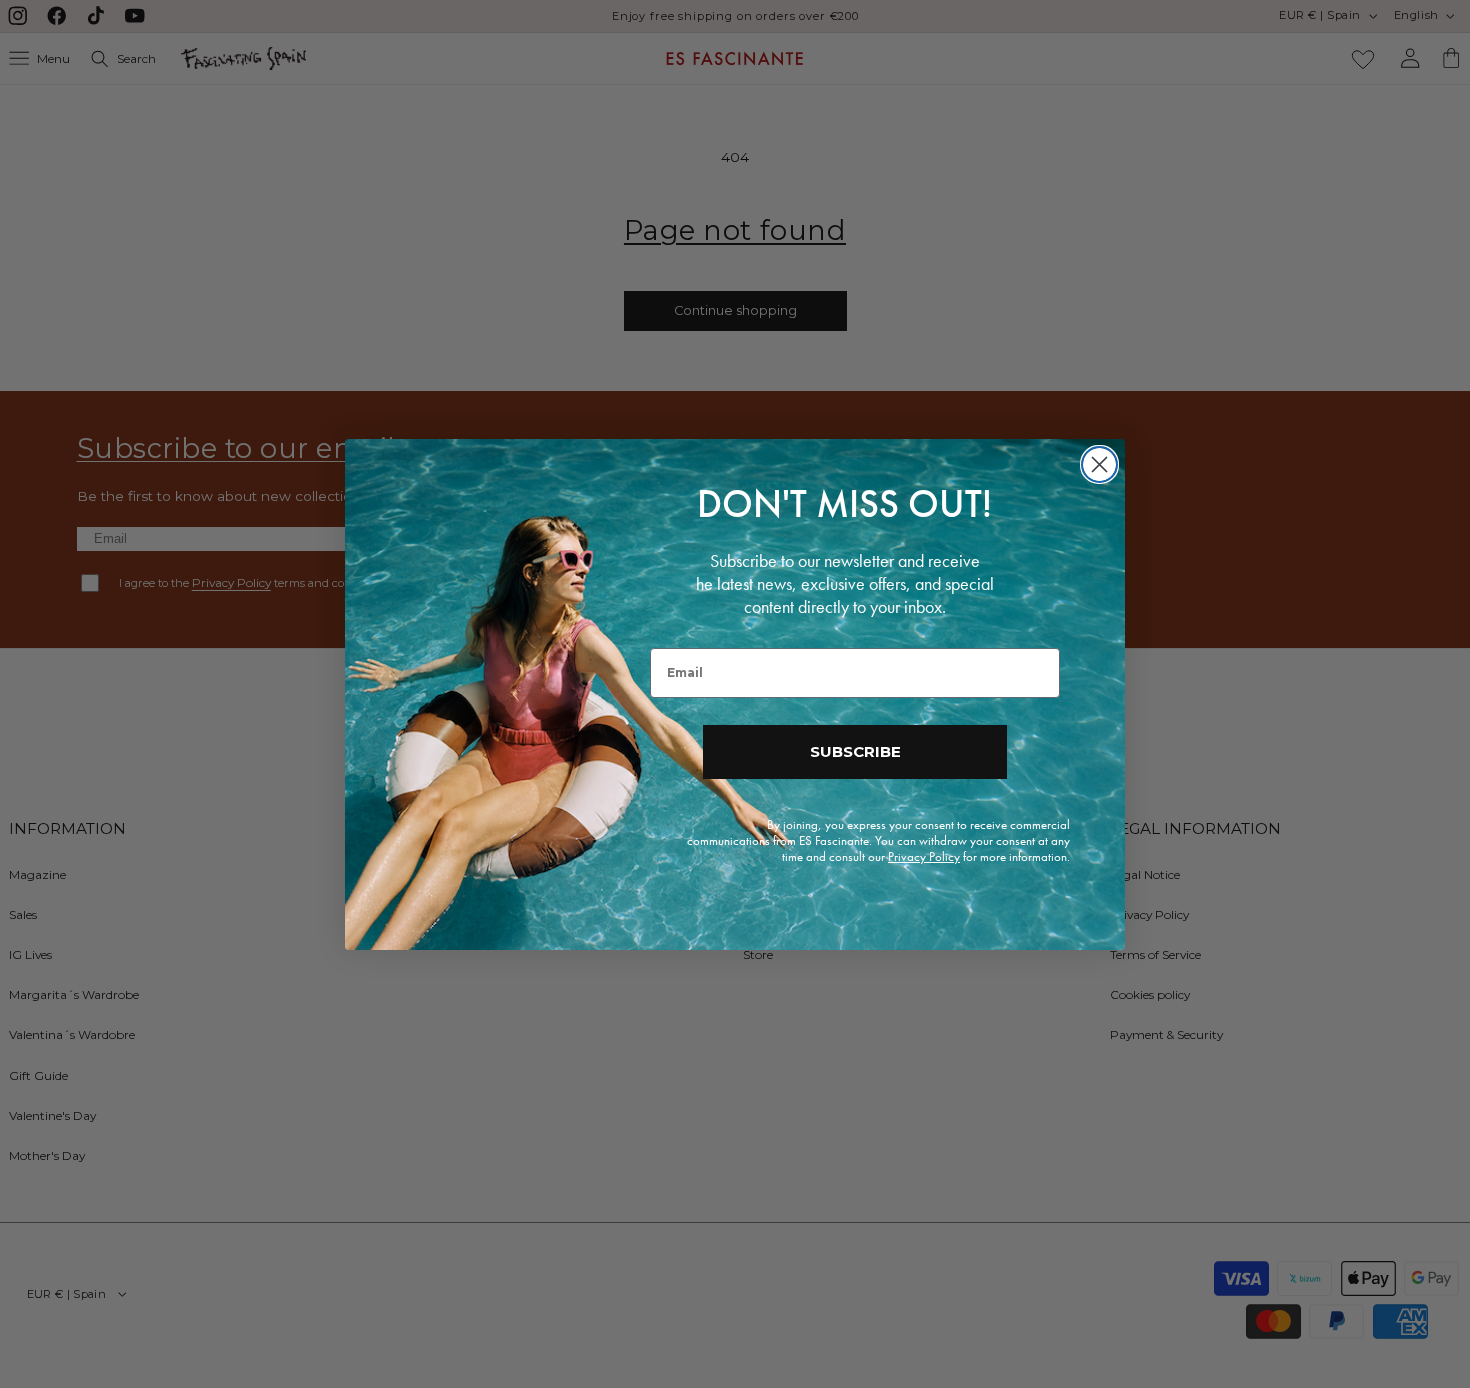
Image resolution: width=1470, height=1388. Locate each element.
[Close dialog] (1099, 464)
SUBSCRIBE (855, 751)
